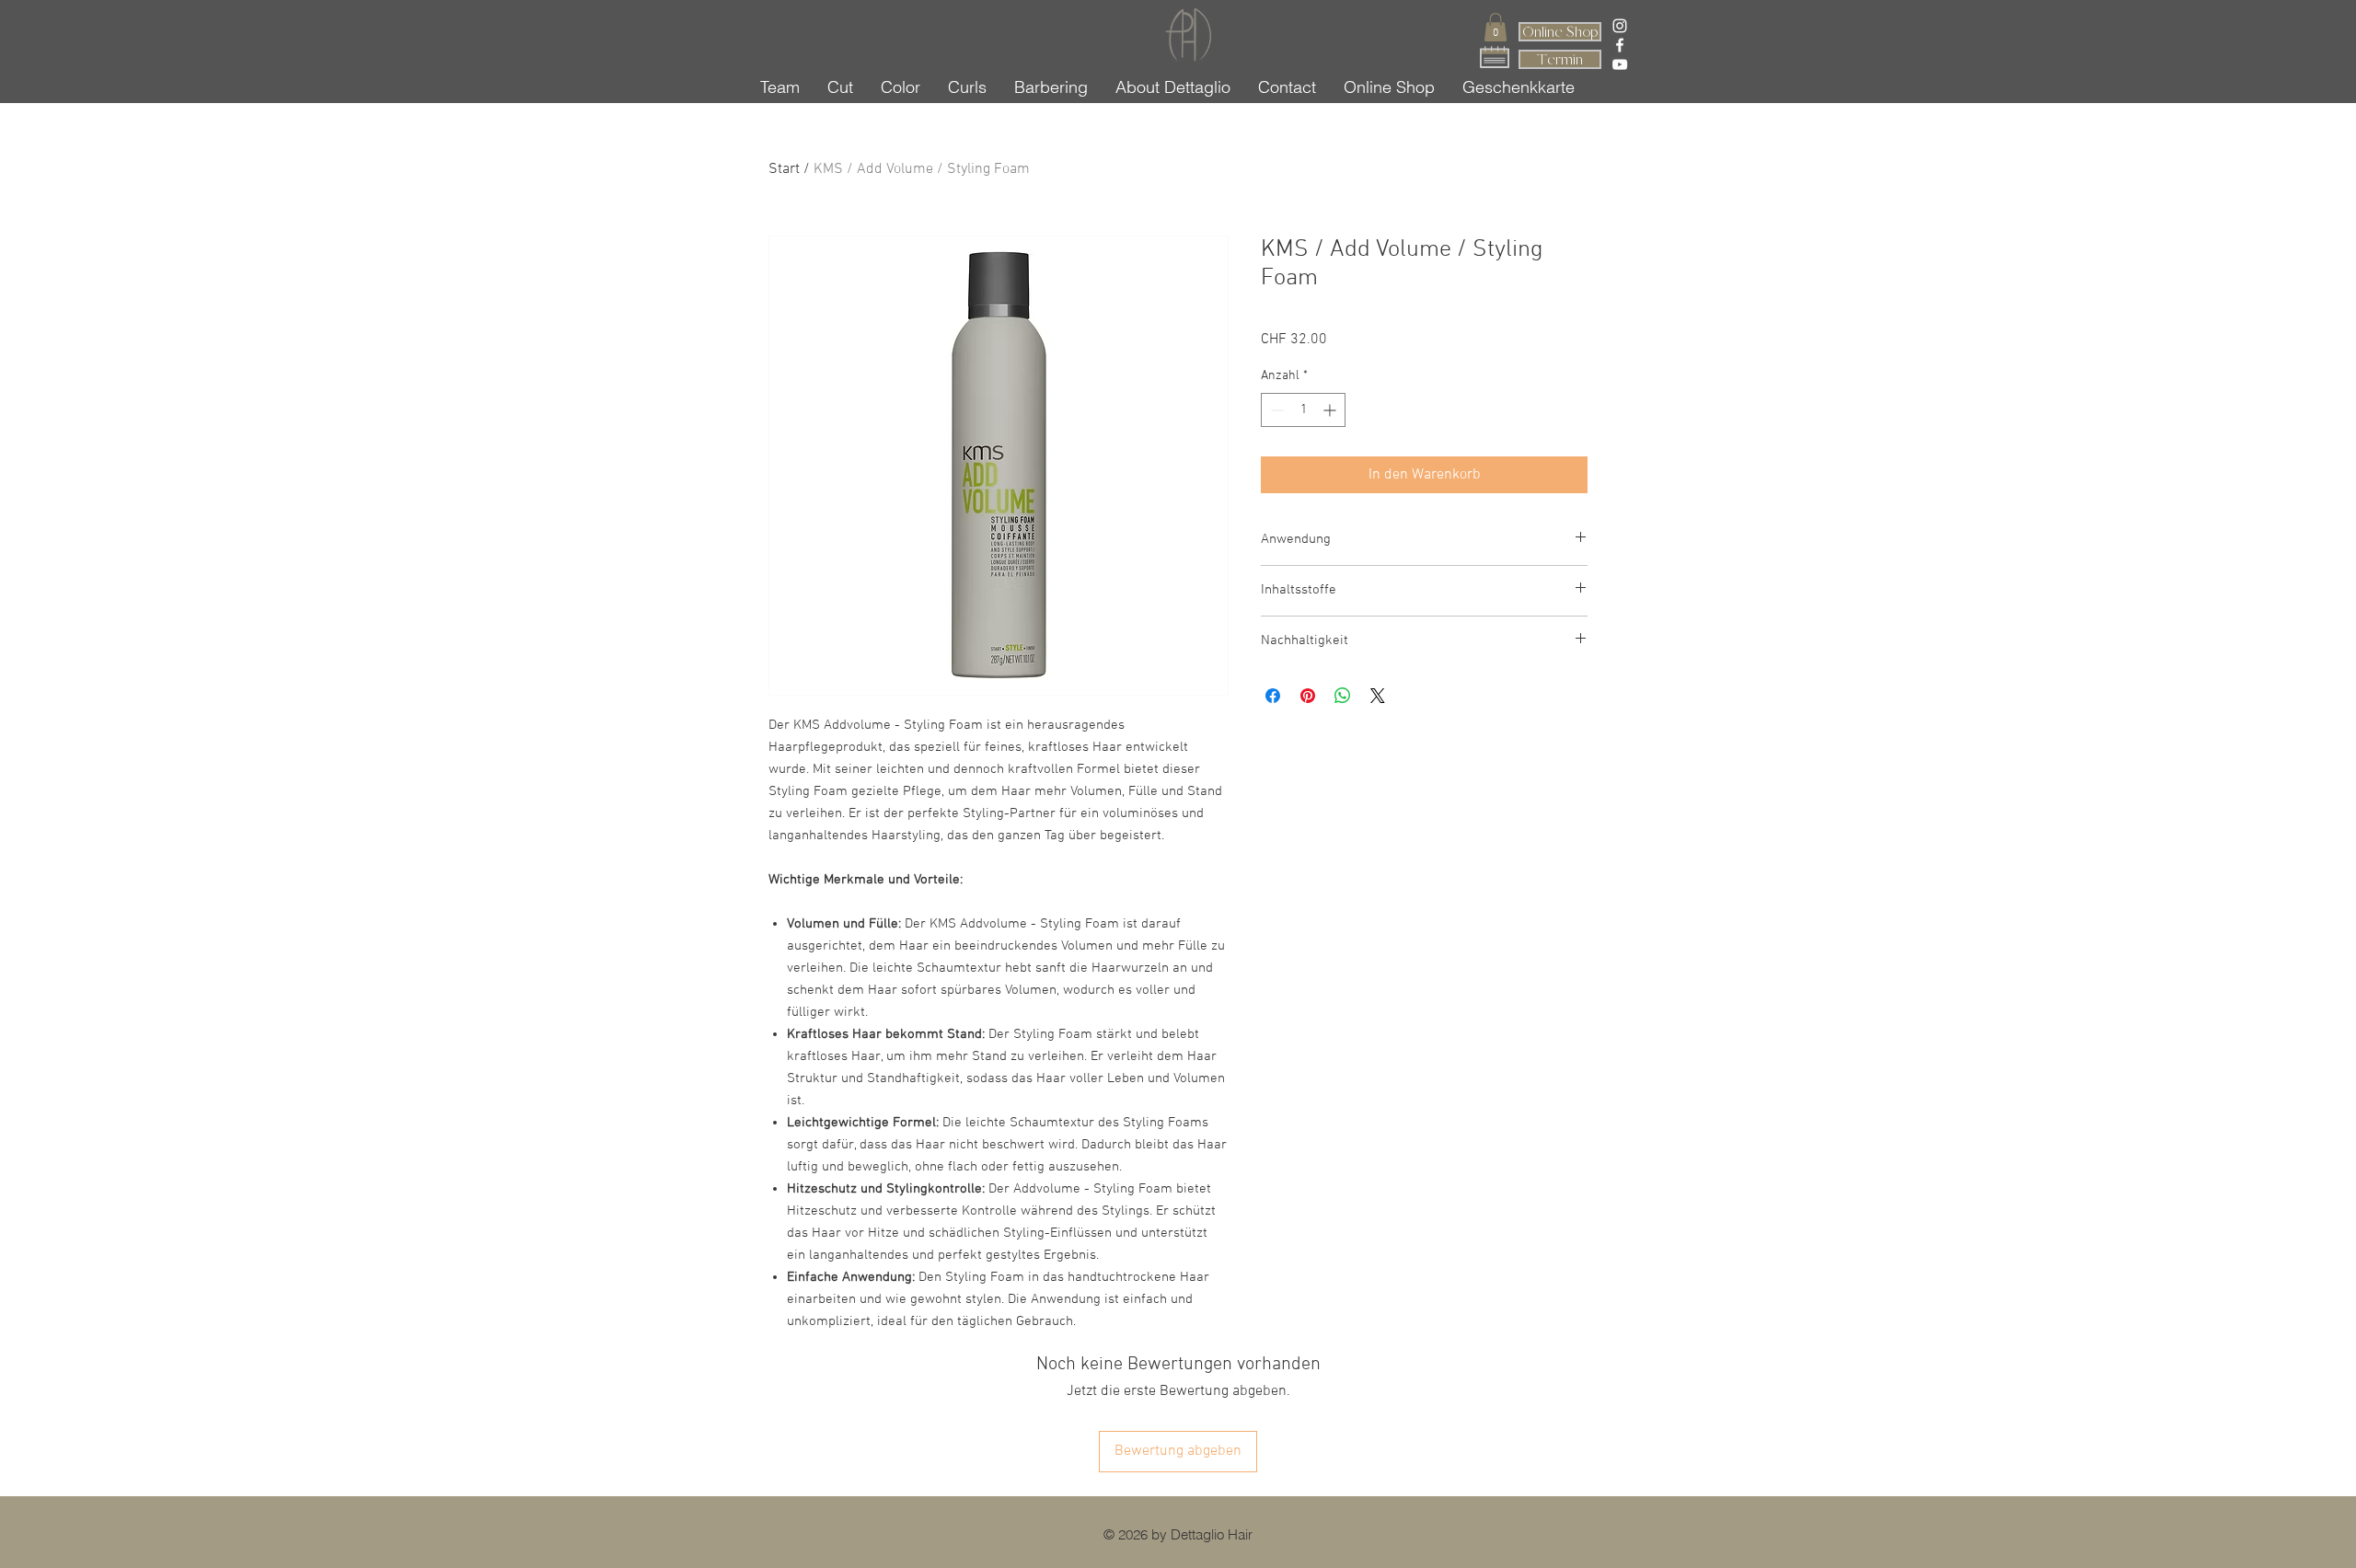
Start (784, 169)
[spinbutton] (1303, 410)
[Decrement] (1275, 410)
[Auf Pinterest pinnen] (1308, 696)
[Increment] (1331, 410)
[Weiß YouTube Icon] (1620, 64)
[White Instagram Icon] (1620, 26)
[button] (1496, 27)
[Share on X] (1378, 696)
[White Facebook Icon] (1620, 45)
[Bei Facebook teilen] (1273, 696)
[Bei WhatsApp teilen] (1343, 696)
